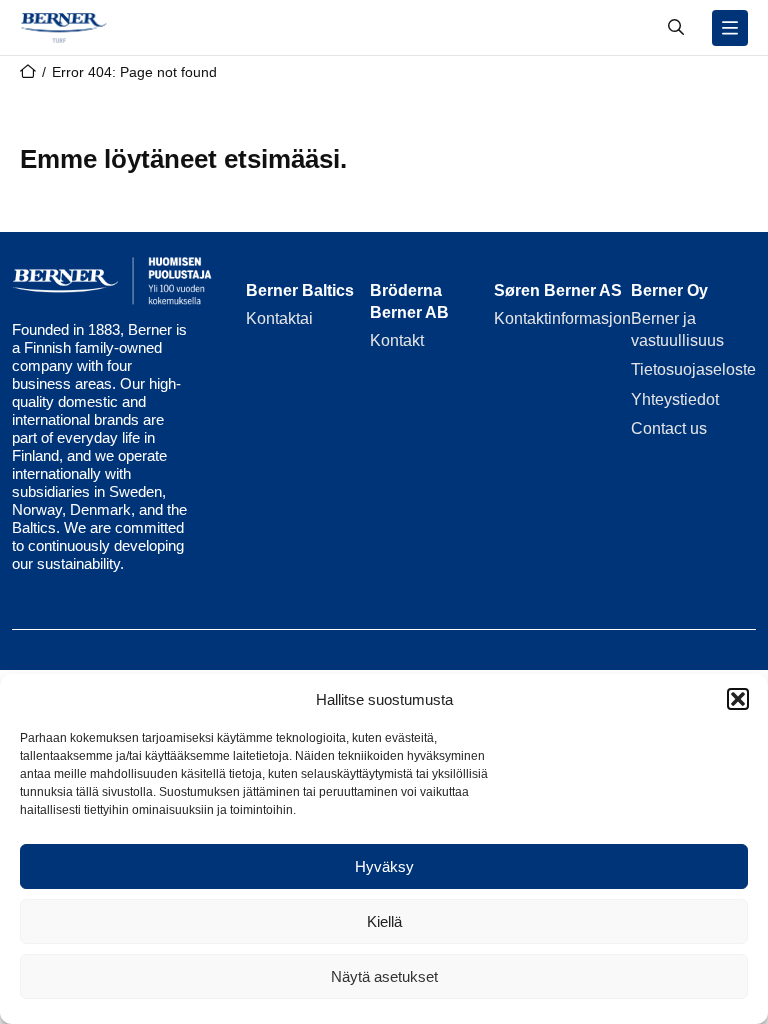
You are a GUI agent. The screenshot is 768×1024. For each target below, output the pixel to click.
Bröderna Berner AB (409, 301)
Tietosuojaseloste (693, 369)
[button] (738, 699)
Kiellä (384, 921)
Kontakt (397, 340)
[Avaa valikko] (730, 28)
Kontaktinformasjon (562, 318)
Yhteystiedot (675, 399)
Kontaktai (279, 318)
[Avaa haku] (676, 28)
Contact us (669, 428)
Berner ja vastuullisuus (677, 329)
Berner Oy (669, 290)
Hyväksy (384, 866)
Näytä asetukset (384, 976)
